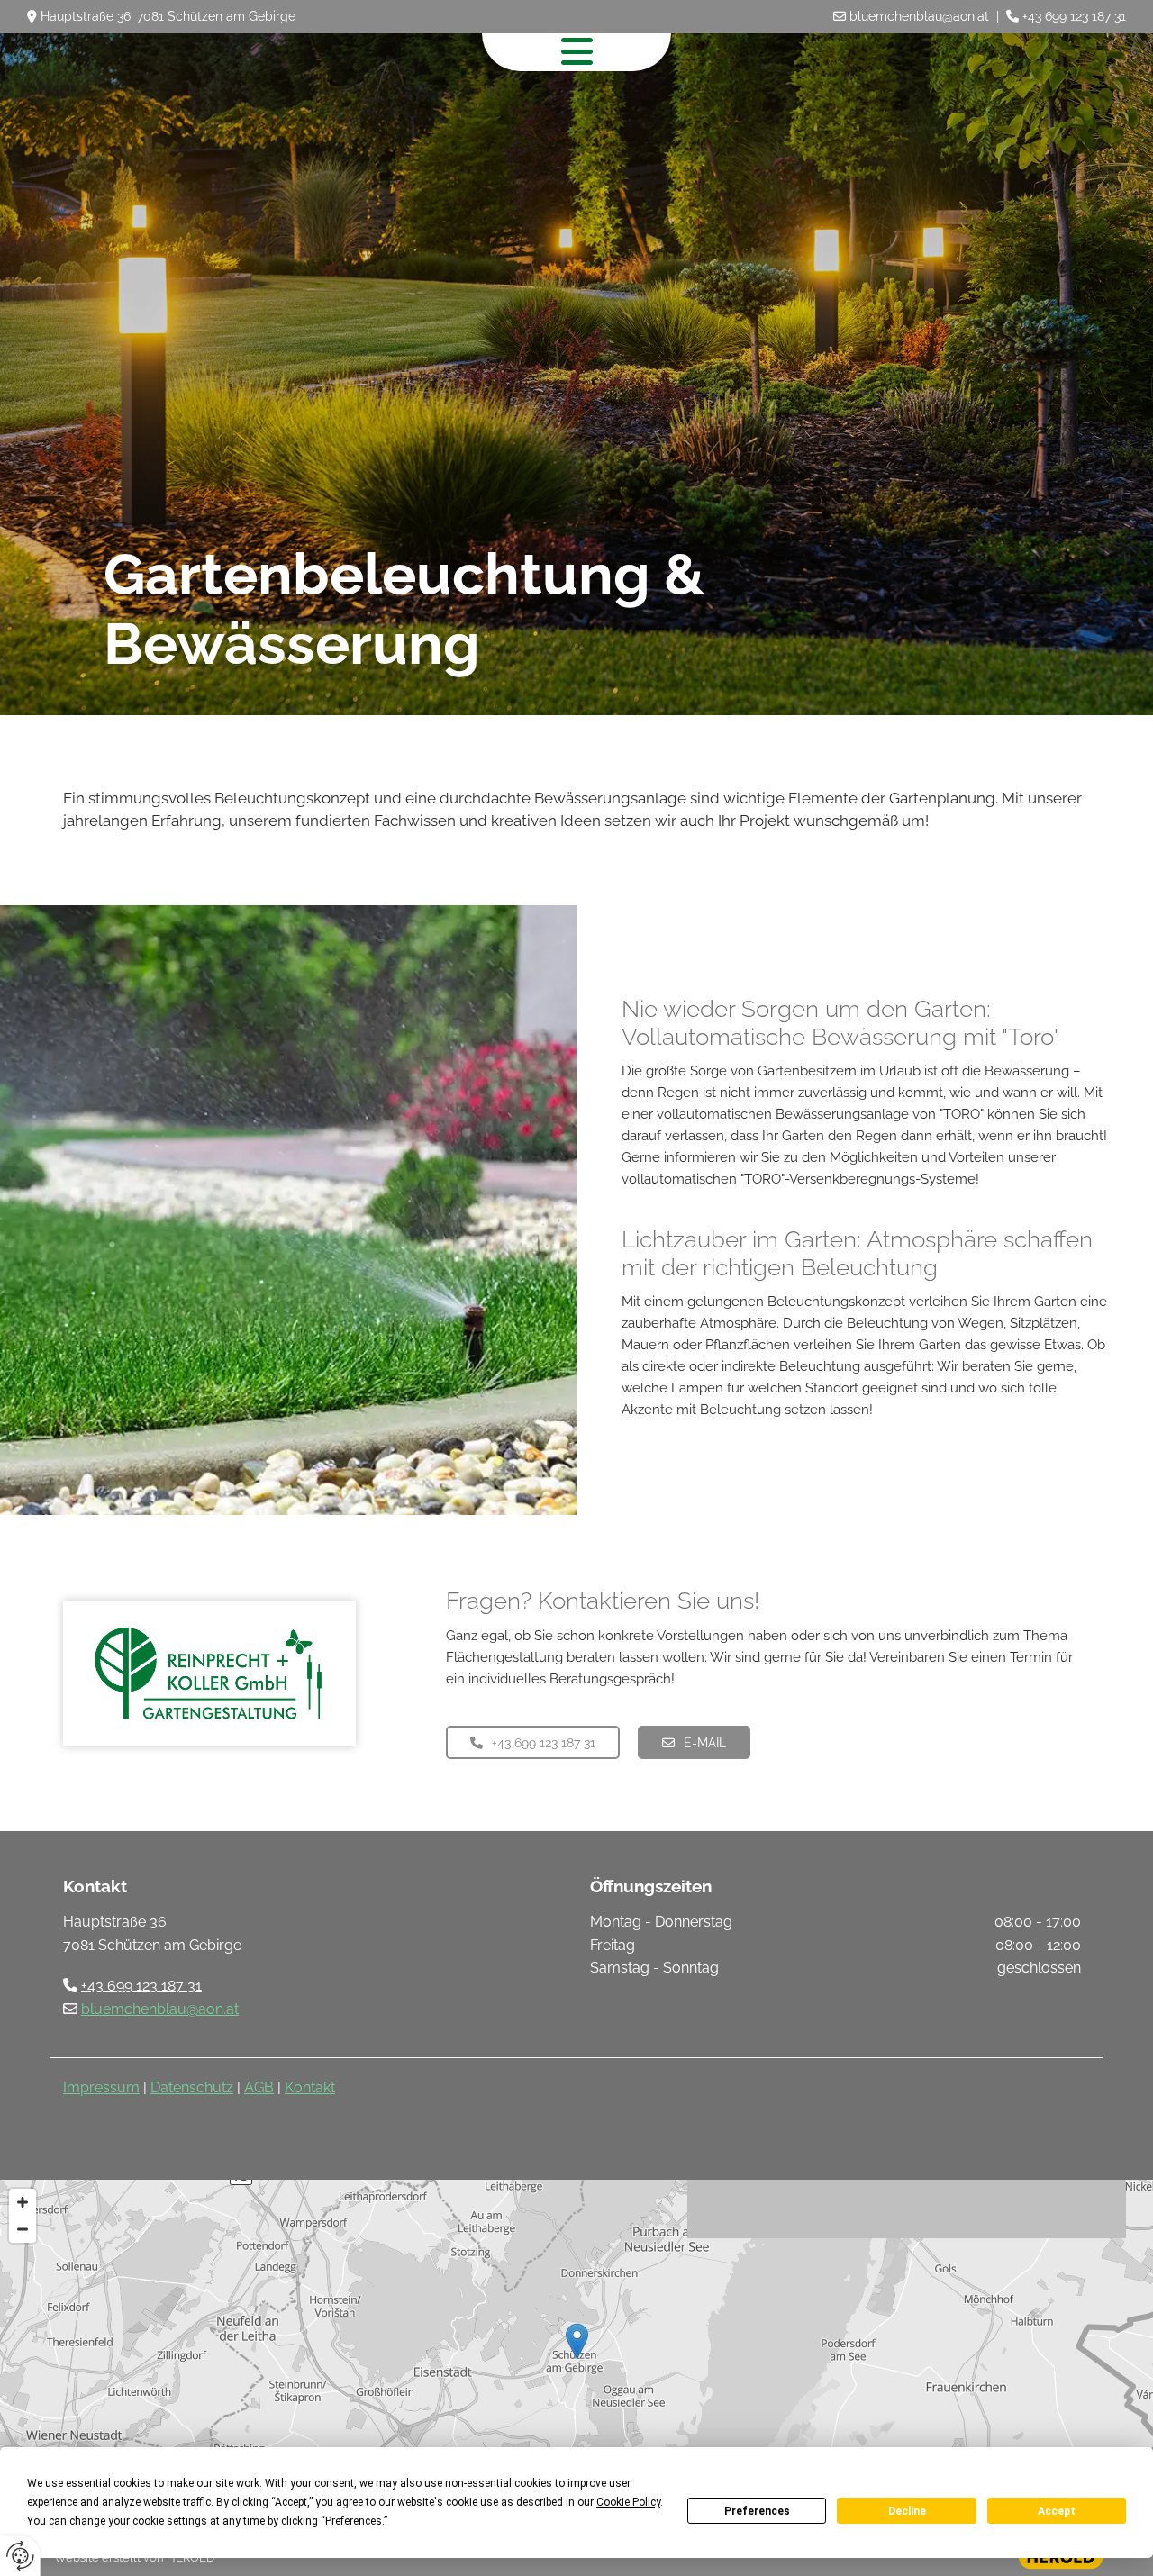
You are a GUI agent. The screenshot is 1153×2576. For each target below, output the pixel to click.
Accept (1057, 2511)
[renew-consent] (20, 2556)
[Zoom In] (23, 2202)
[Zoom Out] (23, 2229)
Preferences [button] (354, 2521)
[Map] (576, 2360)
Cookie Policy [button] (628, 2502)
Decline (907, 2511)
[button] (533, 1743)
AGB (259, 2087)
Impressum (101, 2087)
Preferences (757, 2511)
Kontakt (310, 2087)
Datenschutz (192, 2087)
